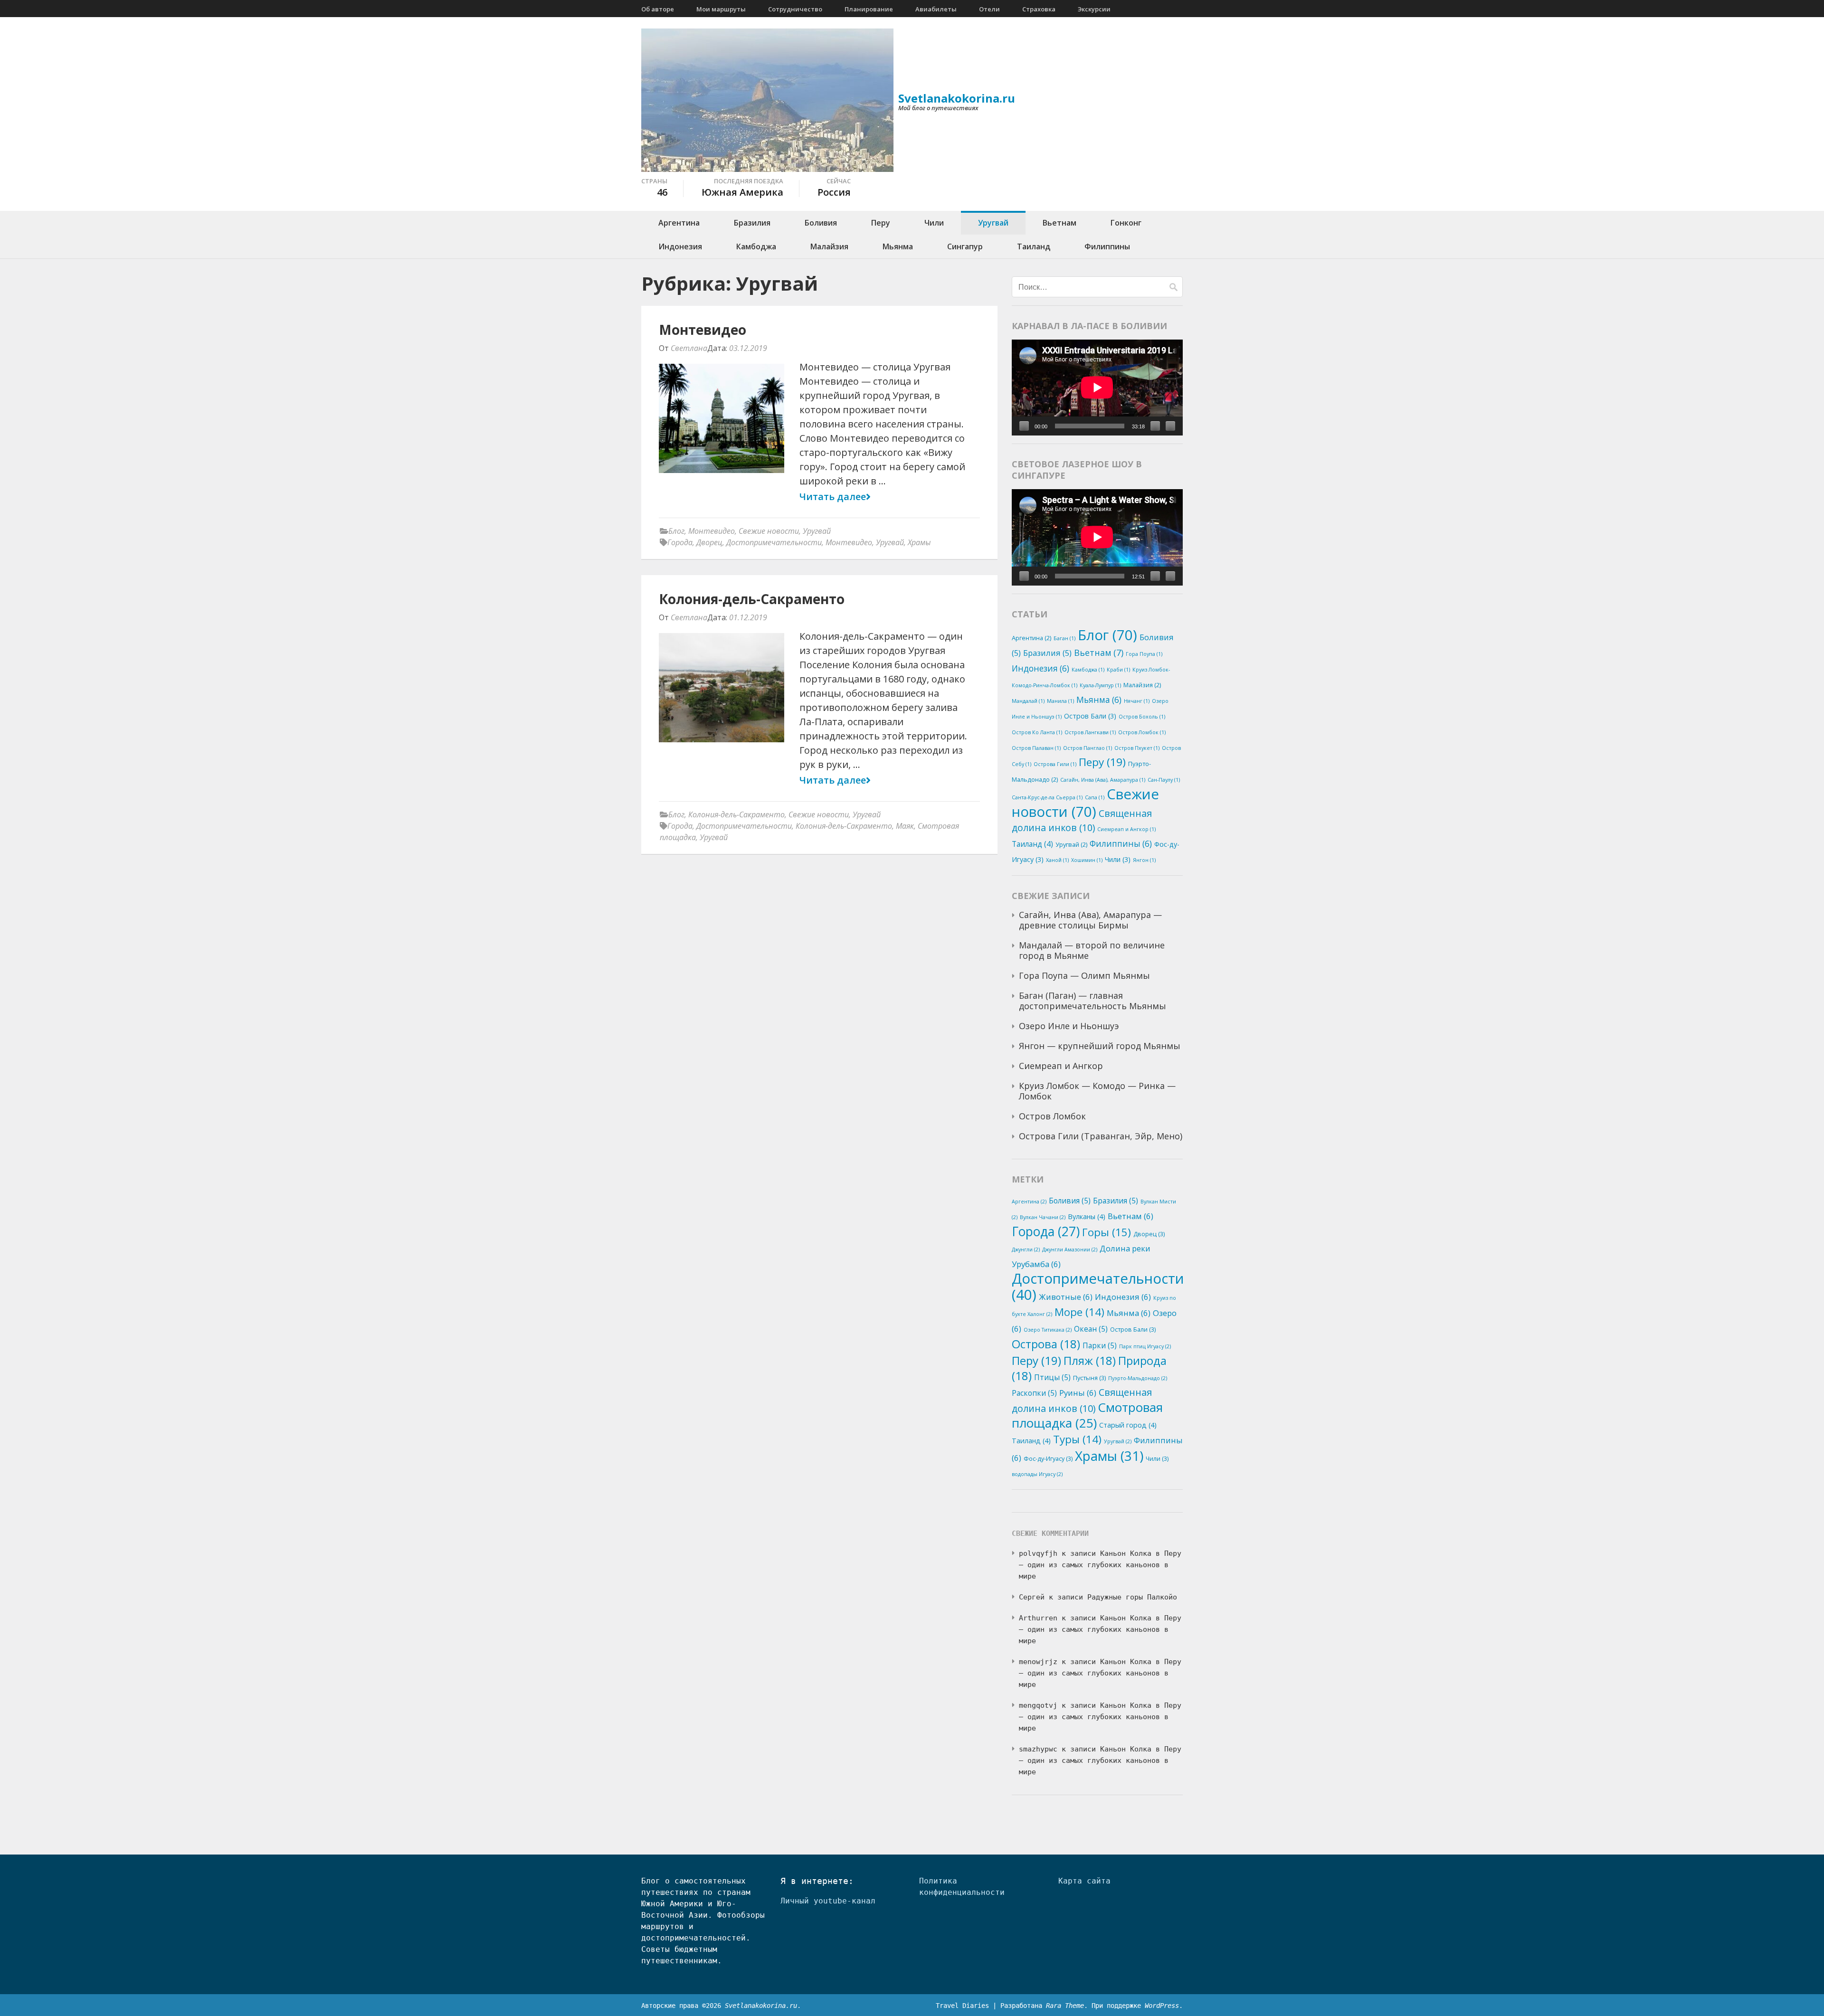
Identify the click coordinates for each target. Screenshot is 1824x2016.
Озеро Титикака (1048, 1330)
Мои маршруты (721, 9)
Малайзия (829, 246)
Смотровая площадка (1087, 1415)
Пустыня (1089, 1378)
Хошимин (1087, 860)
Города (680, 542)
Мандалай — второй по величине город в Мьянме (1092, 950)
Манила (1060, 701)
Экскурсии (1094, 9)
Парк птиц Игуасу (1145, 1346)
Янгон (1144, 860)
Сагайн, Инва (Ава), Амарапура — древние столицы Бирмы (1090, 920)
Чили (934, 223)
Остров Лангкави (1090, 732)
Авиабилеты (936, 9)
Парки (1100, 1345)
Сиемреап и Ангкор (1126, 829)
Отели (989, 9)
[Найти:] (1089, 287)
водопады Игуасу (1037, 1474)
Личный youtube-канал (828, 1901)
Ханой (1057, 860)
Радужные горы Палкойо (1132, 1597)
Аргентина (679, 223)
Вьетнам (1059, 223)
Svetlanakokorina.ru (957, 98)
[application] (1097, 388)
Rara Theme (1065, 2006)
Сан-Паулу (1164, 780)
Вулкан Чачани (1043, 1217)
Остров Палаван (1036, 748)
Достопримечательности (774, 542)
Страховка (1039, 9)
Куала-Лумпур (1100, 685)
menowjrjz (1038, 1662)
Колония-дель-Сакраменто (752, 599)
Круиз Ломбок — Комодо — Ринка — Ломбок (1097, 1091)
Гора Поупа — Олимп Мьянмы (1084, 975)
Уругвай (993, 223)
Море (1079, 1312)
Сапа (1095, 797)
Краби (1118, 670)
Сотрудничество (795, 9)
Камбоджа (756, 246)
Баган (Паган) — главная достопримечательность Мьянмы (1092, 1001)
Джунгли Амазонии (1070, 1249)
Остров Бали (1090, 716)
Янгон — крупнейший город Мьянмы (1100, 1046)
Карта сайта (1084, 1881)
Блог (676, 531)
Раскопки (1034, 1393)
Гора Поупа (1144, 654)
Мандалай (1028, 701)
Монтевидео (703, 330)
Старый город (1128, 1425)
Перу (881, 223)
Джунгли (1026, 1249)
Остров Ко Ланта (1037, 732)
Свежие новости (769, 531)
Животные (1066, 1297)
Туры (1077, 1439)
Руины (1078, 1393)
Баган (1064, 638)
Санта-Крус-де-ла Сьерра (1047, 797)
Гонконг (1126, 223)
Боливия (821, 223)
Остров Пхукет (1137, 748)
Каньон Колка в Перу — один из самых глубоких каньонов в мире (1100, 1565)
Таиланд (1034, 246)
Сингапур (965, 246)
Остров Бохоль (1142, 717)
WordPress (1162, 2006)
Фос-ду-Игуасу (1048, 1458)
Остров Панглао (1088, 748)
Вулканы (1087, 1216)
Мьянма (898, 246)
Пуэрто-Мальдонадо (1138, 1378)
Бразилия (752, 223)
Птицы (1052, 1377)
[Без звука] (1155, 426)
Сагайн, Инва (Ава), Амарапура (1103, 780)
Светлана (689, 348)
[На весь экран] (1170, 426)
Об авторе (658, 9)
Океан (1091, 1329)
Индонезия (680, 246)
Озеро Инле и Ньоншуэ (1069, 1026)
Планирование (869, 9)
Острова (1046, 1344)
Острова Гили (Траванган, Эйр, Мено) (1101, 1136)
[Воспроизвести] (1024, 426)
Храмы (919, 542)
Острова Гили (1055, 764)
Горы (1107, 1232)
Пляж (1090, 1360)
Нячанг (1137, 701)
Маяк (905, 826)
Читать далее (833, 497)
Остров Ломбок (1142, 732)
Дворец (709, 542)
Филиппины (1107, 246)
